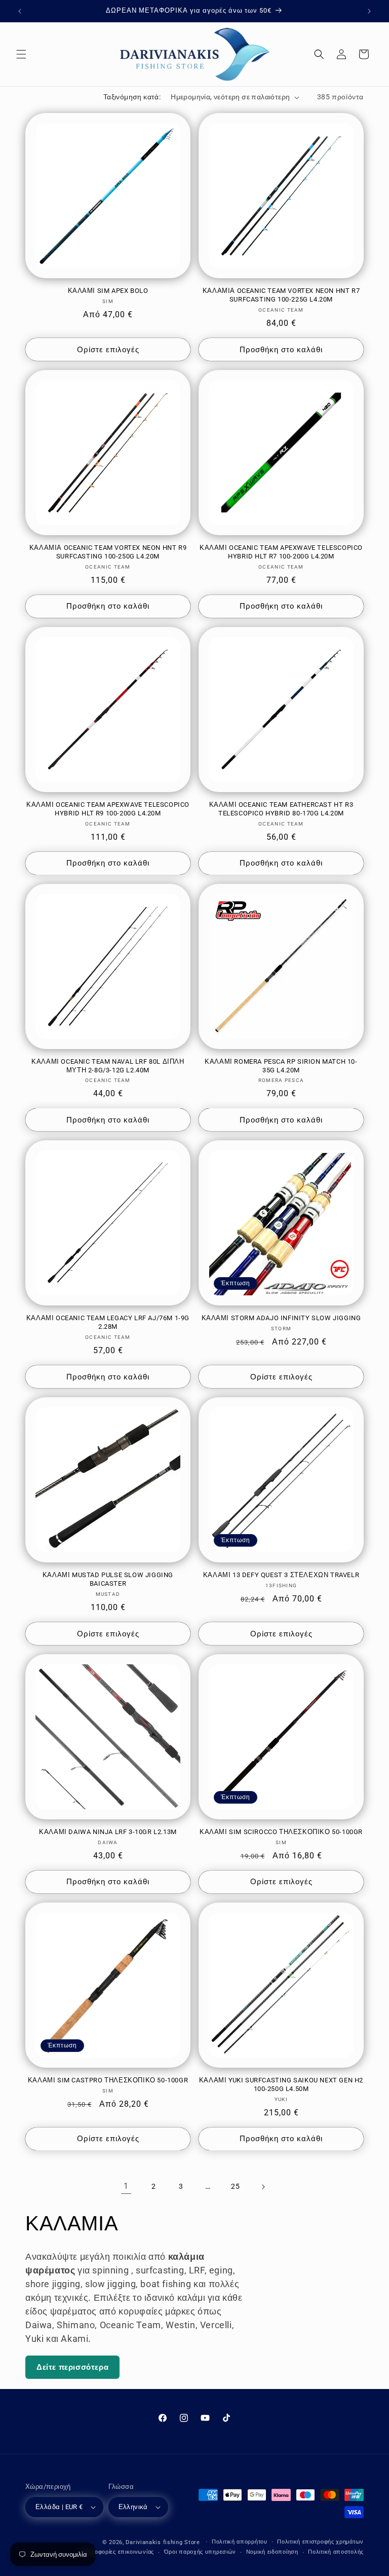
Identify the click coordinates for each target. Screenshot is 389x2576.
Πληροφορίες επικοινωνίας (117, 2552)
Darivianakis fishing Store (163, 2542)
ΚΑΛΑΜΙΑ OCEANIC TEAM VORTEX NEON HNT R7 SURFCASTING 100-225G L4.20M (281, 295)
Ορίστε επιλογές (108, 350)
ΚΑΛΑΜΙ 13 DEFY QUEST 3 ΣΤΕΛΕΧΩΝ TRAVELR (281, 1575)
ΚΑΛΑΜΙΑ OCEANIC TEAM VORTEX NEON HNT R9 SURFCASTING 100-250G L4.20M (108, 552)
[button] (21, 54)
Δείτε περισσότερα (72, 2367)
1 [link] (126, 2186)
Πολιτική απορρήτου (240, 2542)
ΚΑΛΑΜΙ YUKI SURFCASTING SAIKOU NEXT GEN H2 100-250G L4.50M (281, 2084)
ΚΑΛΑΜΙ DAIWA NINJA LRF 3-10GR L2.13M (108, 1832)
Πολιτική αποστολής (336, 2552)
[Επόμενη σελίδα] (263, 2187)
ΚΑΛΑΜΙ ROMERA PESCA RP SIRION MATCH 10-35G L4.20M (281, 1066)
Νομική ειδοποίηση (272, 2552)
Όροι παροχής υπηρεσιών (200, 2552)
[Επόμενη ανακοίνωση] (369, 11)
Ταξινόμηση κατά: (132, 97)
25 (235, 2186)
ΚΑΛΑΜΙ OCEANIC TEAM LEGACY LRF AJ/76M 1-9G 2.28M (108, 1322)
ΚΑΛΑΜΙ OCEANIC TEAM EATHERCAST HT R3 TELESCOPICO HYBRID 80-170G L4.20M (281, 809)
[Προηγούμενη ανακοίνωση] (20, 11)
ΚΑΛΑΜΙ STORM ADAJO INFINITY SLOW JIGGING (281, 1318)
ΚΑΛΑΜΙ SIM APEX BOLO (108, 291)
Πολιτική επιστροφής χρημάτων (320, 2542)
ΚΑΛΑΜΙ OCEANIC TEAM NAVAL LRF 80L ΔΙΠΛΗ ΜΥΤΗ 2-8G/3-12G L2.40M (108, 1066)
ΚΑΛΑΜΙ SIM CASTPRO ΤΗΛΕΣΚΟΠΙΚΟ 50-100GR (108, 2080)
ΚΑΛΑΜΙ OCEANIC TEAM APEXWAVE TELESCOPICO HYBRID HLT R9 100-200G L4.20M (108, 809)
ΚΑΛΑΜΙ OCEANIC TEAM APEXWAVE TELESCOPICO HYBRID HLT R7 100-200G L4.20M (281, 552)
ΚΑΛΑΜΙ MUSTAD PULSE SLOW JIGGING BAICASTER (108, 1579)
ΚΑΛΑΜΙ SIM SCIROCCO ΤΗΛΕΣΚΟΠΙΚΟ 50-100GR (281, 1832)
